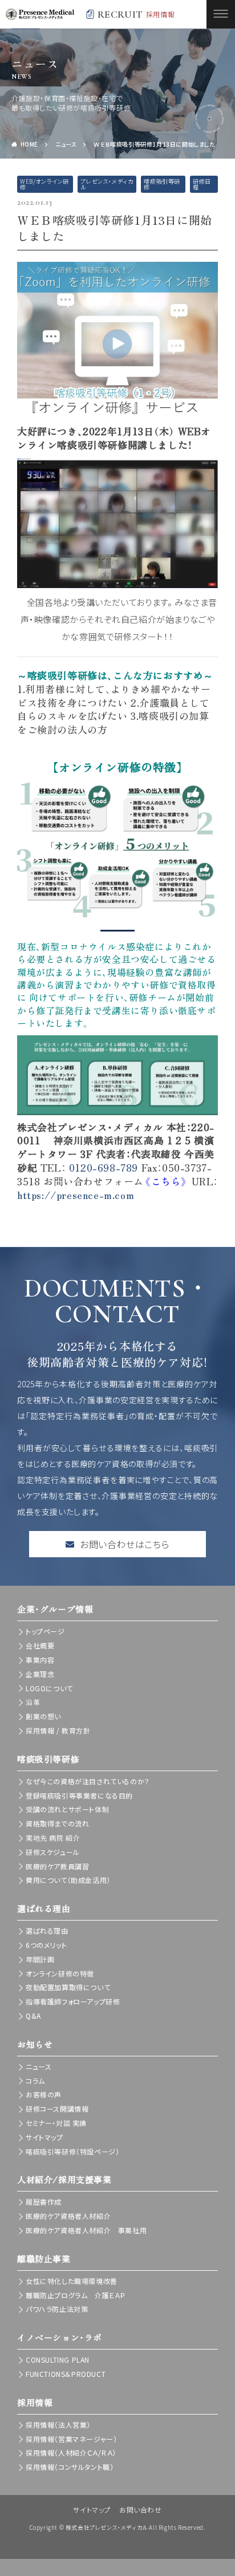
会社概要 (40, 1645)
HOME (29, 144)
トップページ (45, 1631)
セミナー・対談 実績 (56, 2123)
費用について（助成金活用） (68, 1880)
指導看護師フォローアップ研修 (73, 2001)
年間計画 (40, 1959)
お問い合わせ (141, 2510)
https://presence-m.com (76, 1195)
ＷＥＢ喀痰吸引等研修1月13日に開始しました (154, 144)
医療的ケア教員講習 (57, 1866)
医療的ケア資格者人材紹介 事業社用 (86, 2230)
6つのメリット (46, 1945)
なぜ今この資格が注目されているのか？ (88, 1781)
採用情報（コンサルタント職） (70, 2467)
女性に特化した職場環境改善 (72, 2281)
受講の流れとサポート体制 (67, 1809)
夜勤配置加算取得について (68, 1987)
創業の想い (43, 1716)
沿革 (33, 1702)
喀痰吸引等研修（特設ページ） (72, 2151)
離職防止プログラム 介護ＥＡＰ (76, 2295)
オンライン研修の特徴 (60, 1973)
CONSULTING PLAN (58, 2360)
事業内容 (40, 1660)
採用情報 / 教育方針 (58, 1730)
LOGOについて (49, 1688)
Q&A (33, 2016)
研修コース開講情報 (57, 2109)
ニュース (66, 144)
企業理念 (40, 1674)
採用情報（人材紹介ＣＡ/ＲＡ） (71, 2453)
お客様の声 (44, 2094)
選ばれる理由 (47, 1931)
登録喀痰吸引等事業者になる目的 (79, 1795)
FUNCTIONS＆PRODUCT (66, 2374)
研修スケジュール (53, 1852)
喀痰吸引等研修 (162, 184)
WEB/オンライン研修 (44, 184)
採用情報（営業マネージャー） (71, 2439)
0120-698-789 (104, 1167)
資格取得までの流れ (57, 1823)
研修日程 (202, 184)
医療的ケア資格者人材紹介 (68, 2216)
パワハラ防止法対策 (57, 2309)
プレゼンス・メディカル (107, 184)
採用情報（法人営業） (58, 2425)
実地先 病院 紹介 (53, 1838)
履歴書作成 (44, 2202)
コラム (35, 2081)
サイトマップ (44, 2137)
